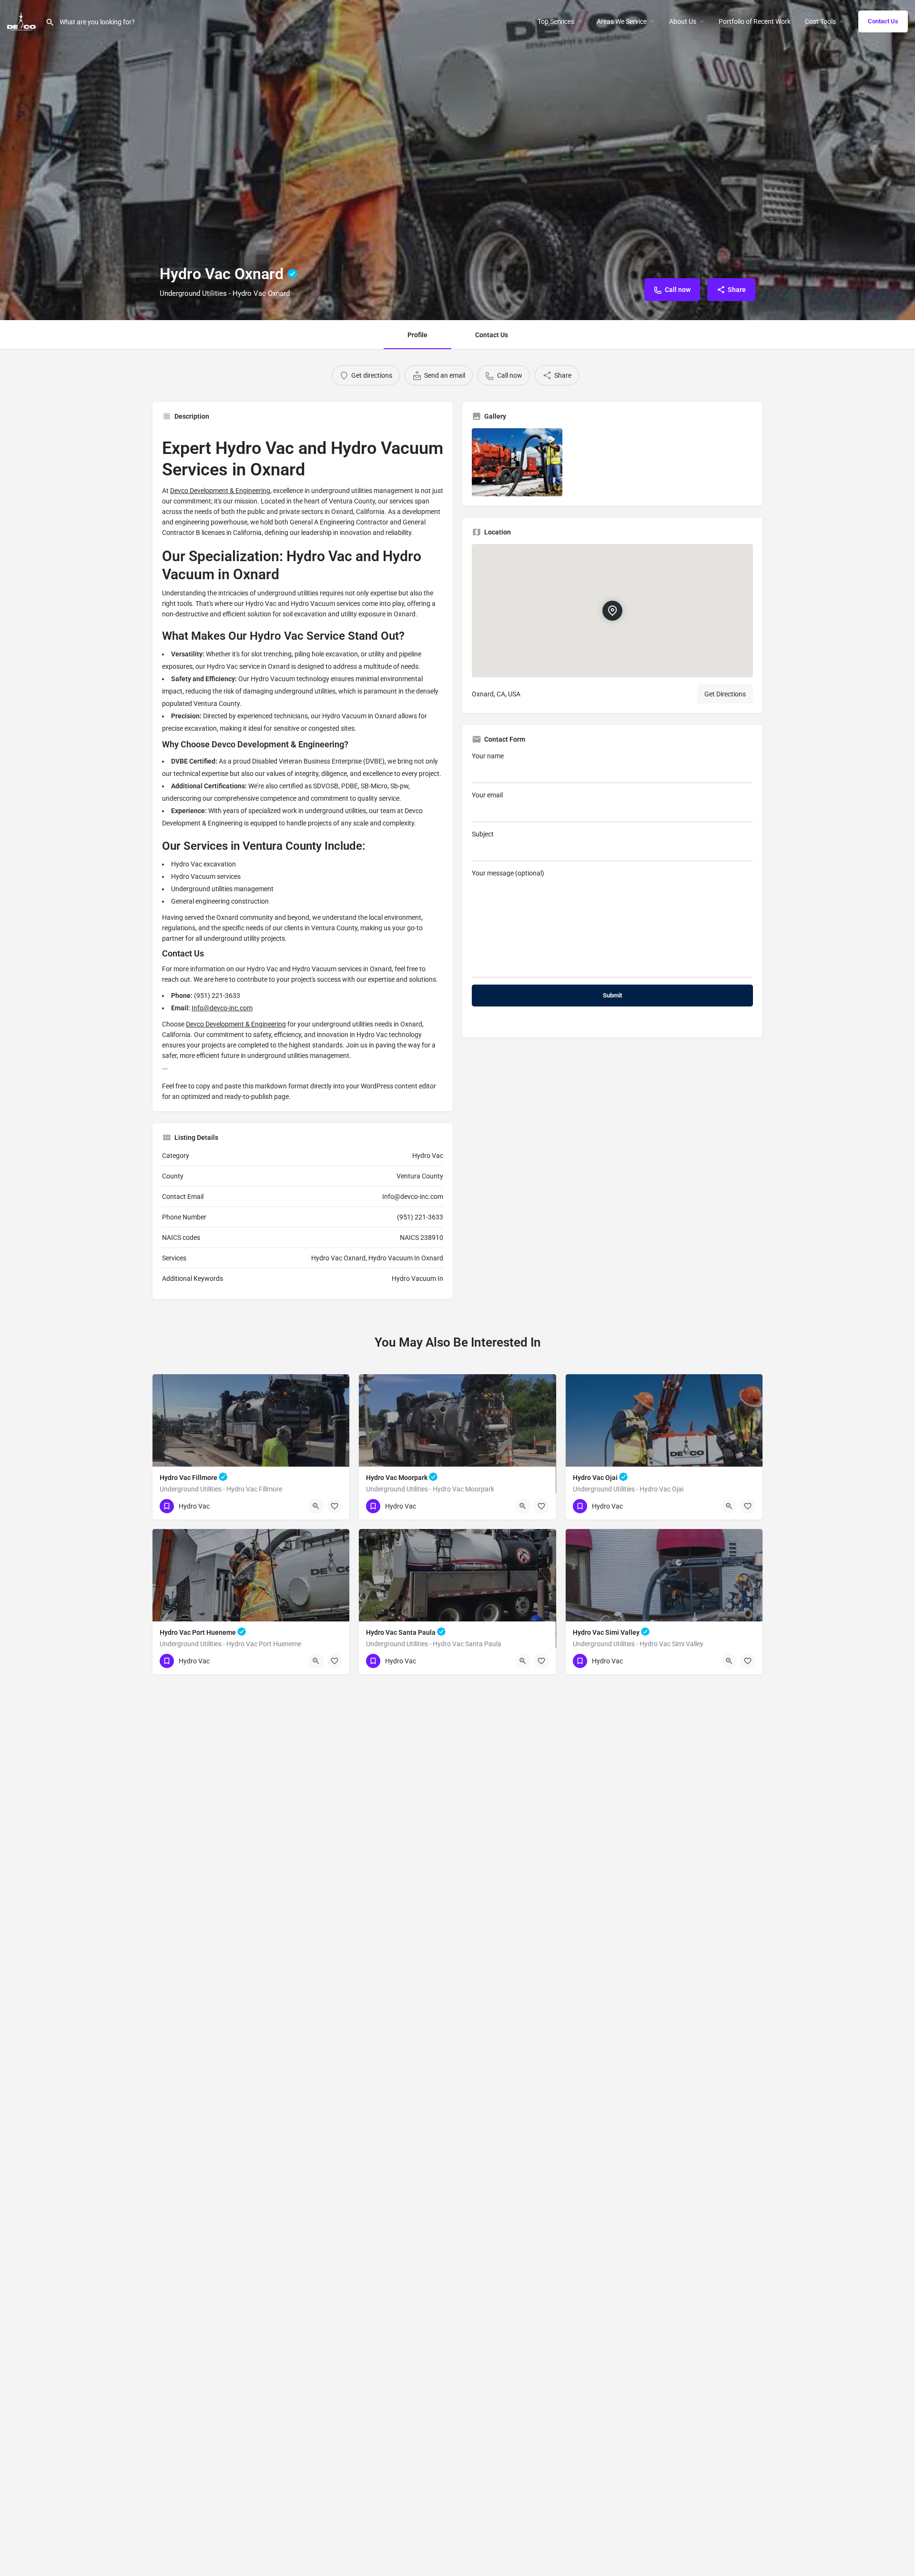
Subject (483, 834)
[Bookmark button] (335, 1506)
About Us (683, 21)
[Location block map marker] (612, 611)
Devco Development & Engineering (220, 491)
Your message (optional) (508, 873)
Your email (487, 795)
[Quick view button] (316, 1506)
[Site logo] (23, 20)
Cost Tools (820, 21)
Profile (417, 335)
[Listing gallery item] (517, 462)
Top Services (556, 21)
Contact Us (883, 21)
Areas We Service (622, 21)
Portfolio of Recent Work (755, 21)
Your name (488, 756)
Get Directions (725, 694)
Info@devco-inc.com (222, 1008)
